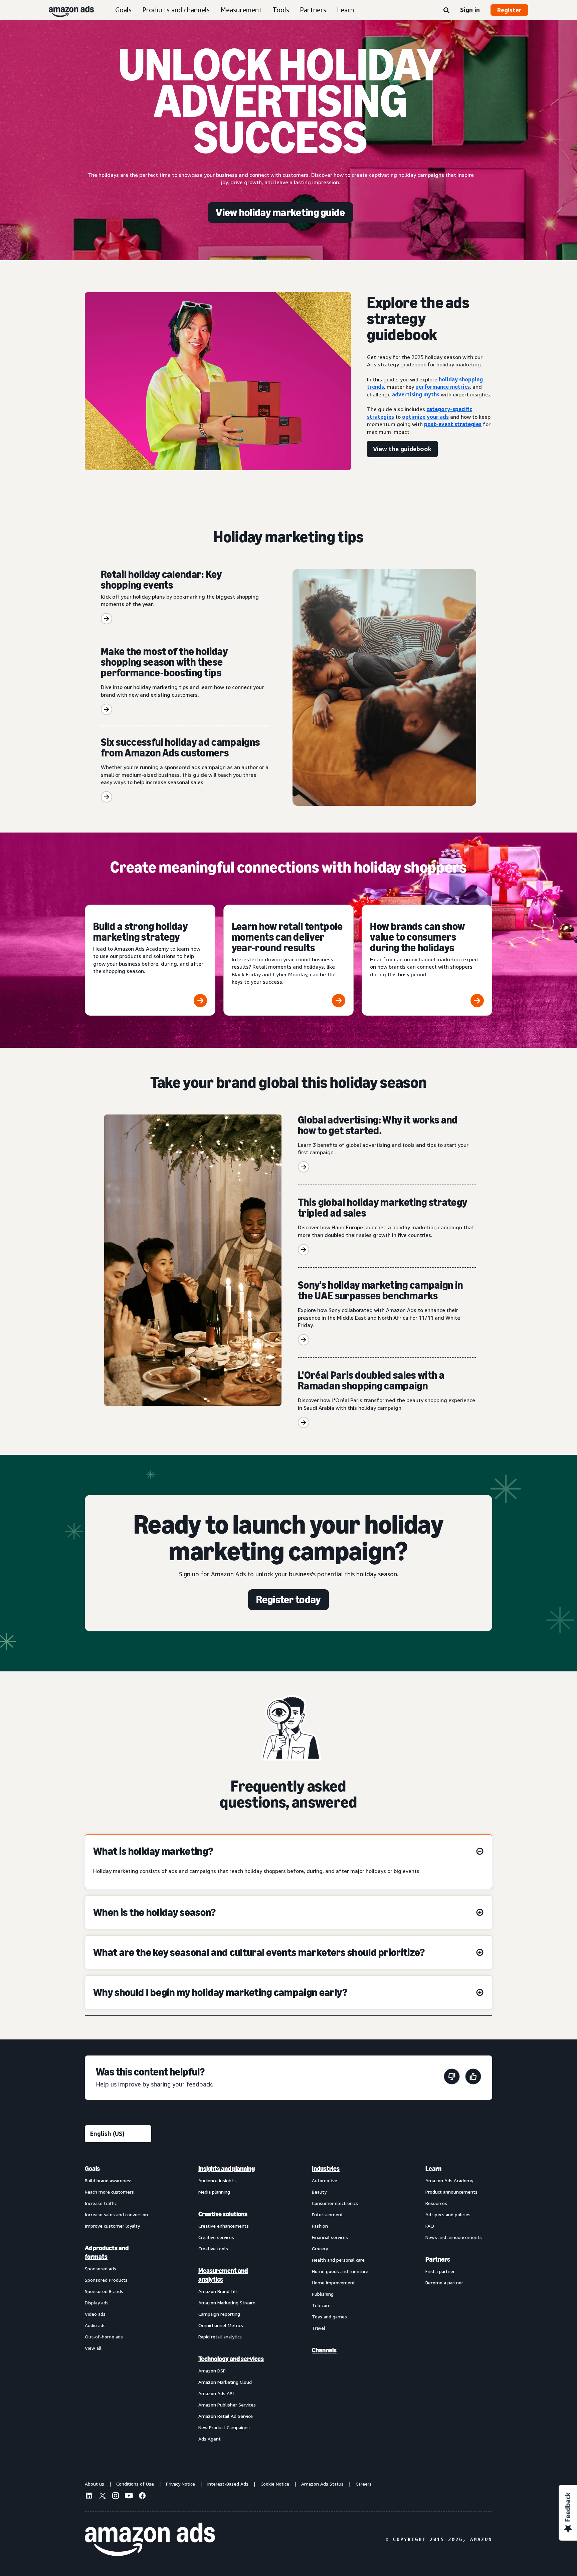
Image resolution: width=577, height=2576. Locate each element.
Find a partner (440, 2271)
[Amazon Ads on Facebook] (142, 2497)
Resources (436, 2203)
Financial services (330, 2237)
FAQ (430, 2226)
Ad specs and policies (448, 2214)
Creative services (216, 2237)
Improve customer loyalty (112, 2226)
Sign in (470, 10)
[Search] (446, 11)
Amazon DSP (212, 2371)
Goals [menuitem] (92, 2169)
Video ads (95, 2314)
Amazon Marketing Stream (227, 2303)
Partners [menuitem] (438, 2259)
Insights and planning (227, 2169)
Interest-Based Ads (228, 2484)
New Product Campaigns (224, 2427)
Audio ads (95, 2325)
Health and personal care (338, 2260)
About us (94, 2484)
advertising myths (416, 394)
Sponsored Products (106, 2280)
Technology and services (231, 2359)
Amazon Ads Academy (449, 2180)
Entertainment (327, 2214)
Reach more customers (109, 2192)
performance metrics (443, 387)
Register (509, 10)
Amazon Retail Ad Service (226, 2416)
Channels (324, 2350)
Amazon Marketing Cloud (225, 2382)
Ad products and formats (107, 2252)
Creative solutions (223, 2214)
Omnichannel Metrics (221, 2325)
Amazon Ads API (216, 2393)
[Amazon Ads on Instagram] (116, 2497)
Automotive (325, 2180)
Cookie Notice (275, 2484)
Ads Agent (210, 2439)
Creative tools (213, 2248)
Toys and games (329, 2317)
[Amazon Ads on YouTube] (129, 2497)
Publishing (323, 2294)
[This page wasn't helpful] (452, 2078)
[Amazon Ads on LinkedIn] (89, 2497)
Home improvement (333, 2283)
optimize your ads (425, 417)
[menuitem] (118, 2303)
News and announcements (454, 2237)
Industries (326, 2169)
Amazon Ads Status (322, 2484)
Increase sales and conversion (116, 2214)
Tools (281, 10)
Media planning (214, 2192)
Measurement (241, 10)
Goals (123, 10)
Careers (364, 2484)
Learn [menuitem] (433, 2169)
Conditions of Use (135, 2484)
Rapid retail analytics (220, 2337)
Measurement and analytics (223, 2275)
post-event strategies (453, 424)
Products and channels (176, 10)
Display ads (97, 2303)
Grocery (320, 2248)
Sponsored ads (101, 2269)
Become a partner (444, 2283)
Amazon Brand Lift (218, 2291)
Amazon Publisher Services (227, 2405)
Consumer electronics (335, 2203)
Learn (345, 10)
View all (93, 2348)
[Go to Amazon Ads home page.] (150, 2539)
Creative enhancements (224, 2226)
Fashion (320, 2226)
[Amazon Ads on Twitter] (102, 2496)
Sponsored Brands (104, 2291)
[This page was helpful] (473, 2078)
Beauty (319, 2192)
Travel (319, 2328)
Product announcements (451, 2192)
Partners (313, 10)
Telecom (321, 2305)
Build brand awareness (109, 2180)
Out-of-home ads (104, 2337)
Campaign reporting (219, 2314)
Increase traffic (101, 2203)
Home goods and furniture (340, 2271)
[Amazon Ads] (66, 10)
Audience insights (217, 2180)
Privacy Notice (180, 2484)
